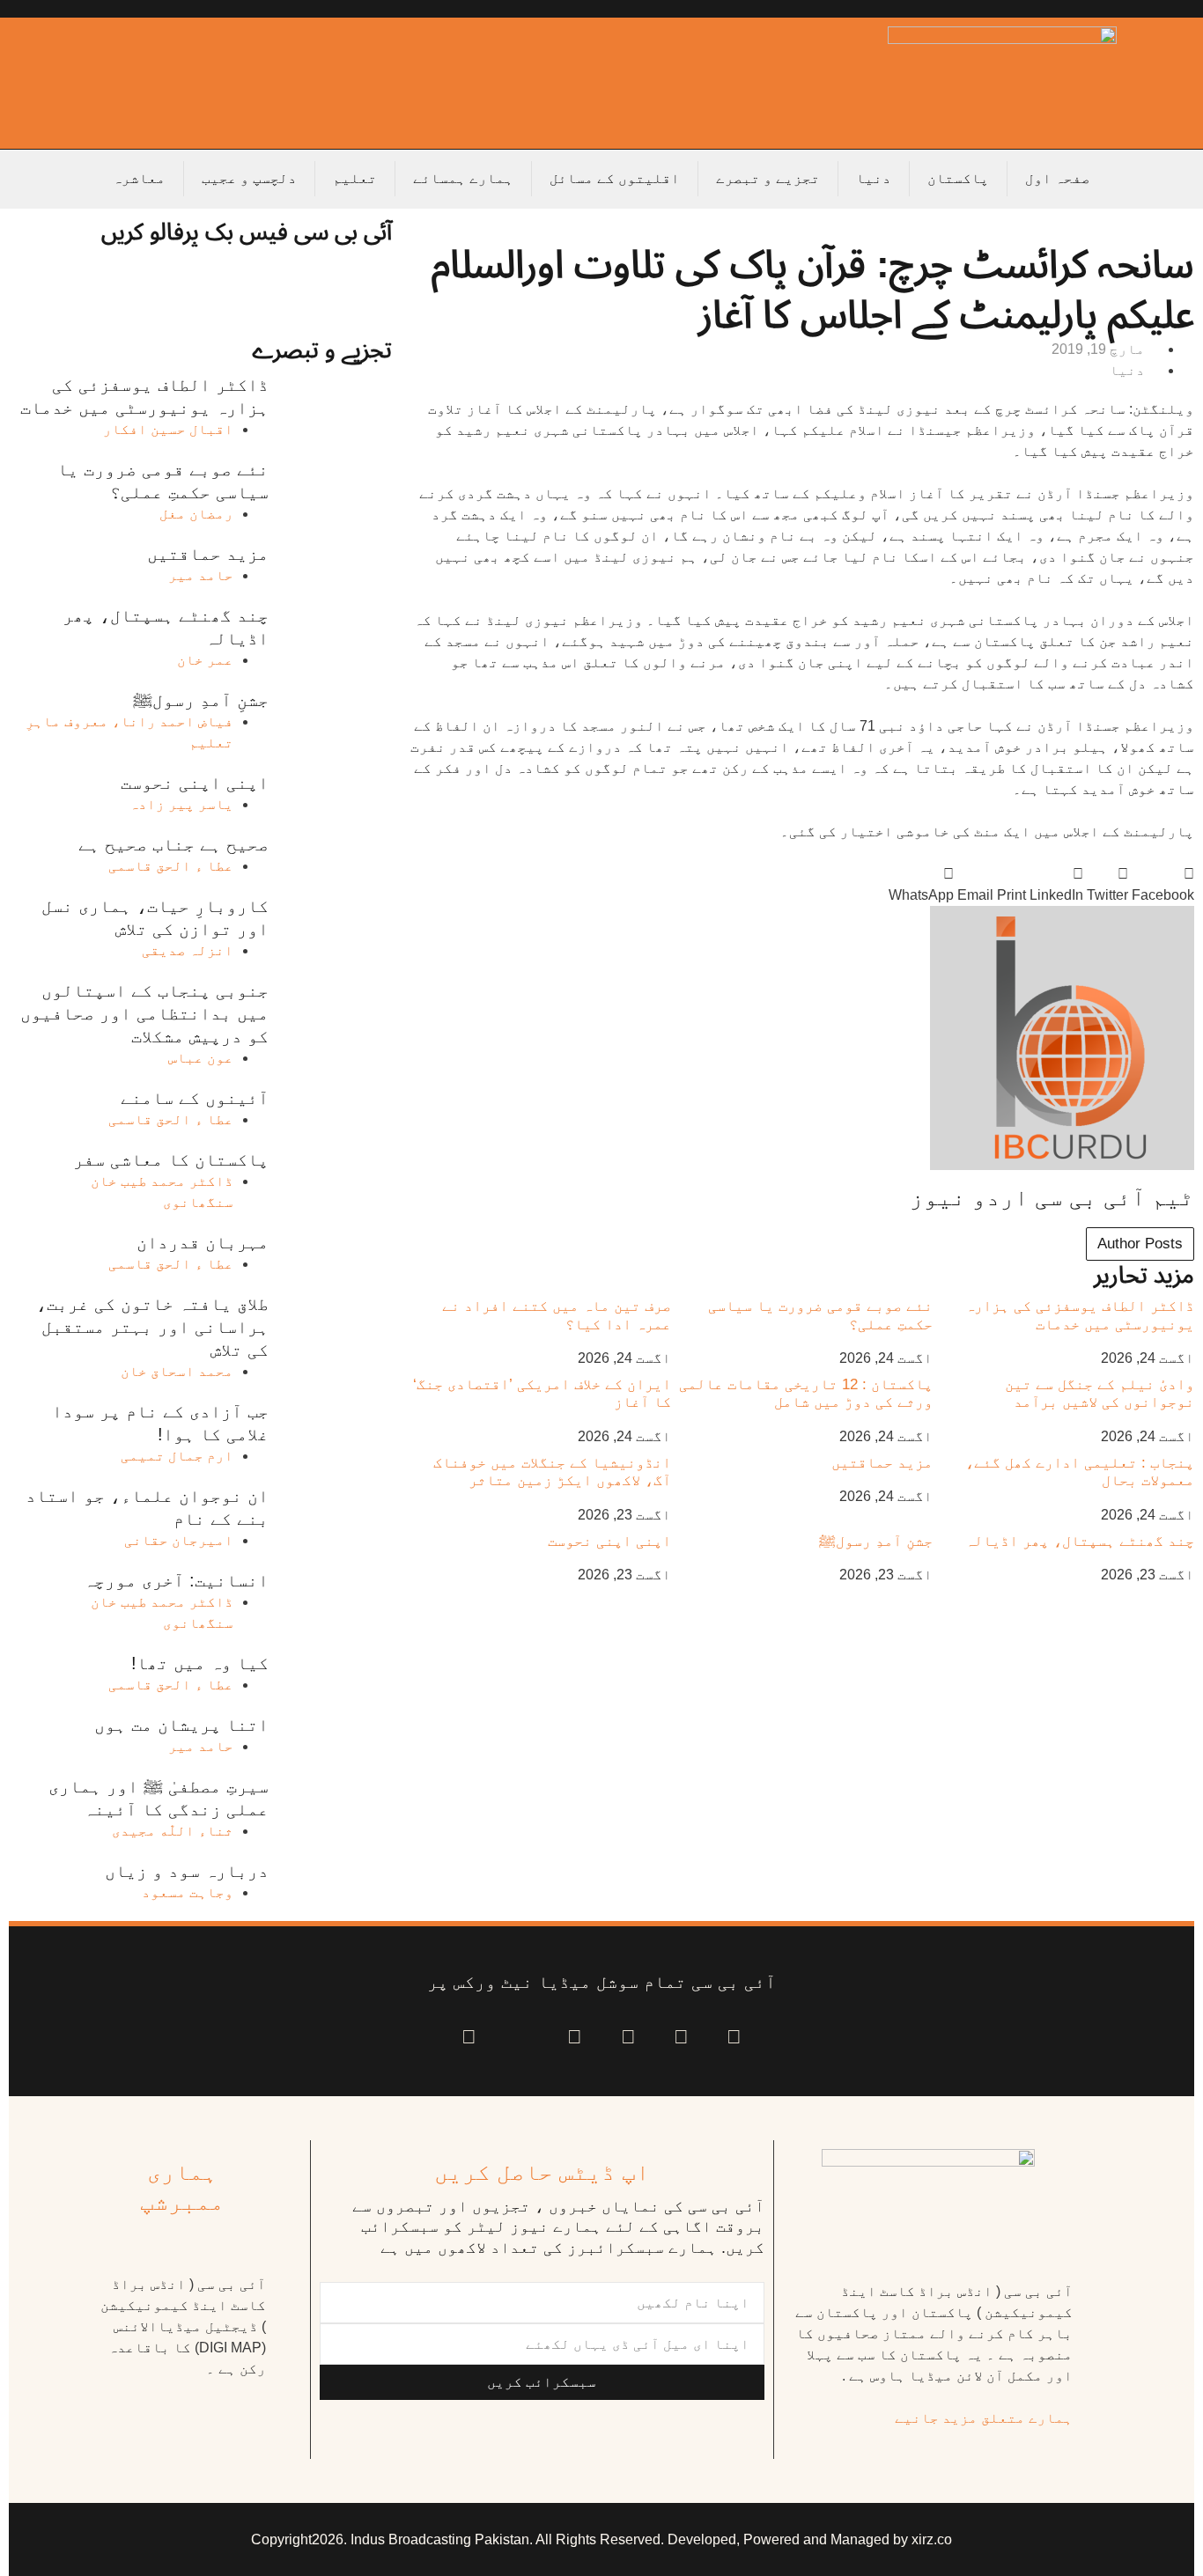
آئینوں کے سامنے (195, 1098)
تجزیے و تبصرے (768, 178)
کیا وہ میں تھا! (200, 1663)
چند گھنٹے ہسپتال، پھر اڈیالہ (1080, 1541)
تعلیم (355, 178)
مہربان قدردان (203, 1242)
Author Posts (1140, 1244)
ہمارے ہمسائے (463, 178)
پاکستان (958, 178)
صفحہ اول (1058, 178)
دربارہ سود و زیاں (187, 1871)
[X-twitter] (681, 2037)
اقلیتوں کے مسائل (615, 178)
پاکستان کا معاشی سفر (171, 1159)
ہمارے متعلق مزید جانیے (984, 2418)
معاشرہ (139, 178)
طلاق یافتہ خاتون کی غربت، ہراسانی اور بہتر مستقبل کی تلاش (152, 1327)
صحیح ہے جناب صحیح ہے (173, 844)
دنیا (874, 178)
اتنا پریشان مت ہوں (181, 1725)
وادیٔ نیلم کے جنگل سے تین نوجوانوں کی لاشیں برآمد (1100, 1393)
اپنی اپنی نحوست (609, 1541)
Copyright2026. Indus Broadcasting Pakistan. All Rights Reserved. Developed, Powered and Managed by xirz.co (601, 2539)
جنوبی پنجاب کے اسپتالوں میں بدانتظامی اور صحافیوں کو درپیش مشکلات (144, 1013)
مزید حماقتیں (882, 1463)
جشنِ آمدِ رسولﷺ (876, 1541)
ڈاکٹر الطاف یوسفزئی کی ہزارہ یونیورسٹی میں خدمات (1080, 1315)
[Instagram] (469, 2037)
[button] (1163, 885)
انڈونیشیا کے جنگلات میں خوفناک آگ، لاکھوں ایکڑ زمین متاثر (552, 1472)
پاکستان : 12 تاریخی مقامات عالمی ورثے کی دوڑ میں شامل (806, 1393)
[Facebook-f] (734, 2037)
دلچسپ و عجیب (249, 178)
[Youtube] (628, 2037)
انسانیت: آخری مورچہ (176, 1580)
